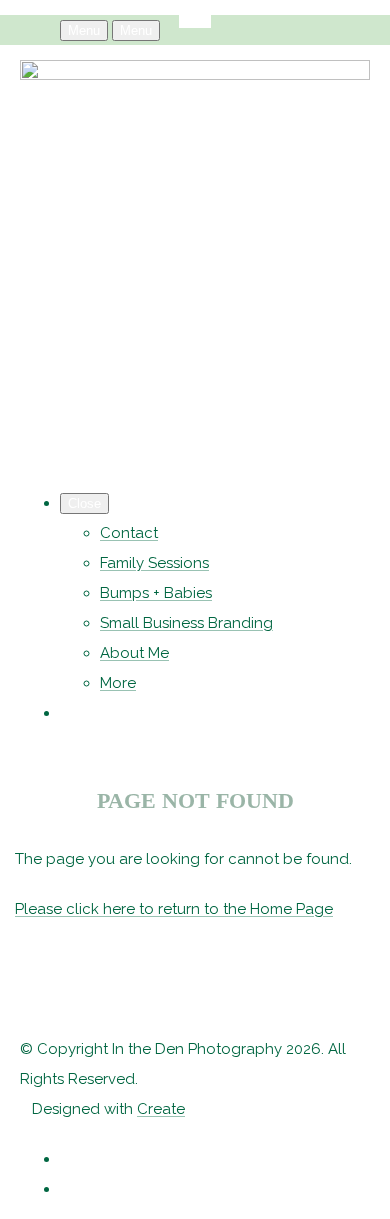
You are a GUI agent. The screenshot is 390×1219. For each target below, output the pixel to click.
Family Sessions (154, 563)
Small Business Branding (186, 623)
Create (161, 1109)
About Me (134, 653)
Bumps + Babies (156, 593)
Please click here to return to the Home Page (174, 909)
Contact (129, 533)
